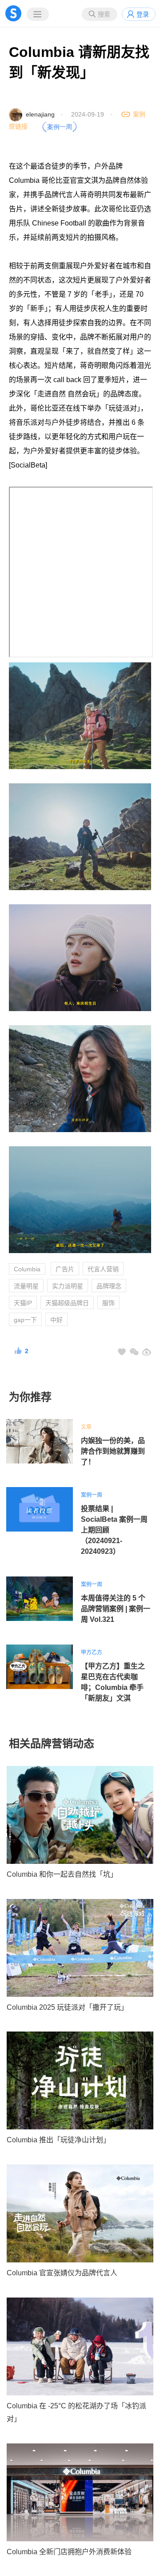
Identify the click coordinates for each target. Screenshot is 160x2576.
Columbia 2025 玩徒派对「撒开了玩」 (67, 2007)
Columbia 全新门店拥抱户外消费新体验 (69, 2552)
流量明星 (26, 1286)
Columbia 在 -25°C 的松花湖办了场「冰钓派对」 (76, 2412)
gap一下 (25, 1320)
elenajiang (40, 114)
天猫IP (23, 1303)
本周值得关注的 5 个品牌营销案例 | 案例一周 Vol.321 (116, 1609)
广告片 (65, 1269)
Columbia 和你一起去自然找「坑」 (62, 1874)
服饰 (108, 1303)
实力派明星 (68, 1286)
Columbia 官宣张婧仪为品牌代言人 (62, 2273)
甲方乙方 (92, 1653)
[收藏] (122, 1352)
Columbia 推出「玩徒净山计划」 (58, 2140)
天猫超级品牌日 (67, 1303)
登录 (143, 14)
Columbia (27, 1269)
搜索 (104, 14)
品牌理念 (109, 1286)
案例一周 (92, 1495)
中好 (56, 1320)
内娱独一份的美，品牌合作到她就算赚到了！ (113, 1451)
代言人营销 (103, 1269)
